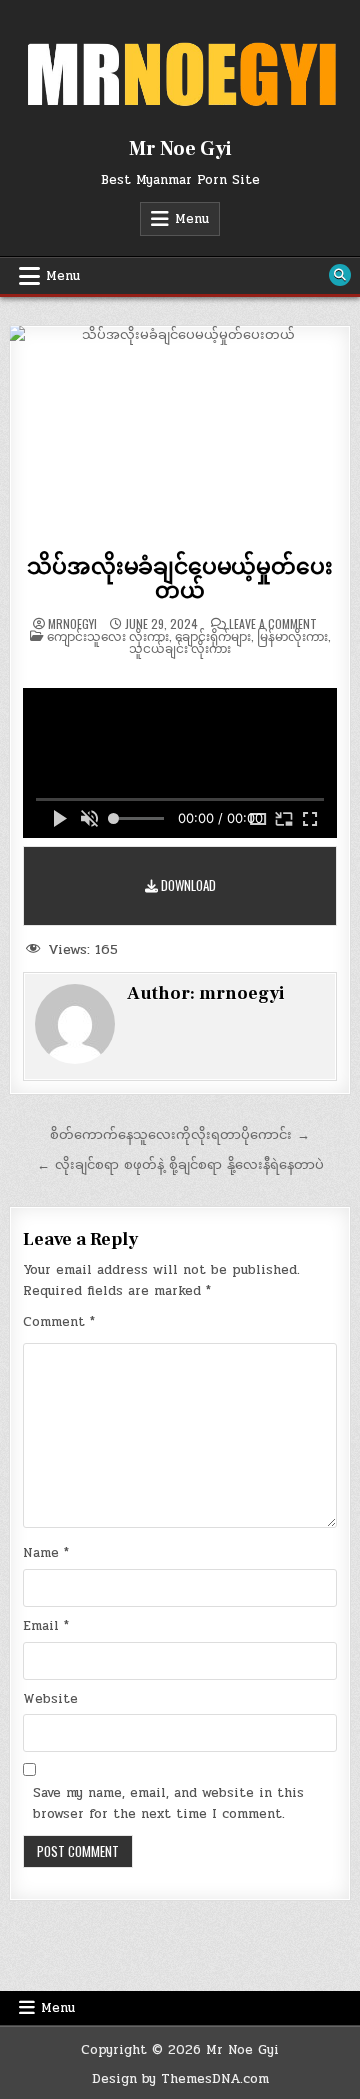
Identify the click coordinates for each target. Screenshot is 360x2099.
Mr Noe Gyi (180, 149)
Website (50, 1699)
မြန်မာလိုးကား (292, 635)
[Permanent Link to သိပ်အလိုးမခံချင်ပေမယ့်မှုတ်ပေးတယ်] (180, 435)
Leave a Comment (273, 624)
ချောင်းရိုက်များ (213, 635)
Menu (192, 219)
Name (46, 1553)
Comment (59, 1322)
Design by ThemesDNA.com (180, 2079)
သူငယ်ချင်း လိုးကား (180, 647)
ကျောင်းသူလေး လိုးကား (108, 635)
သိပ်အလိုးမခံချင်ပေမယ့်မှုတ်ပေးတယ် (179, 579)
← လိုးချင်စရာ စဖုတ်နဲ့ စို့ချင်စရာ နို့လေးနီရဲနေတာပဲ (180, 1165)
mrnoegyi (72, 624)
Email (46, 1626)
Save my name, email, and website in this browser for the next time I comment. (168, 1803)
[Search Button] (340, 275)
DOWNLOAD (187, 885)
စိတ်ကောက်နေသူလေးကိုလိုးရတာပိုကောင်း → (180, 1135)
